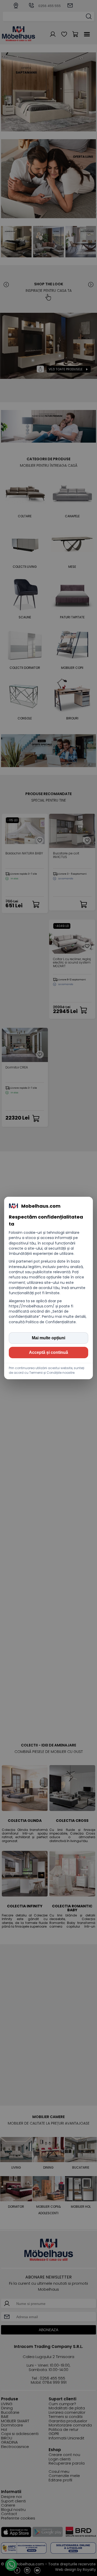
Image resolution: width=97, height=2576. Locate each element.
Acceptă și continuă (48, 1352)
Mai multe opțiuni (48, 1338)
